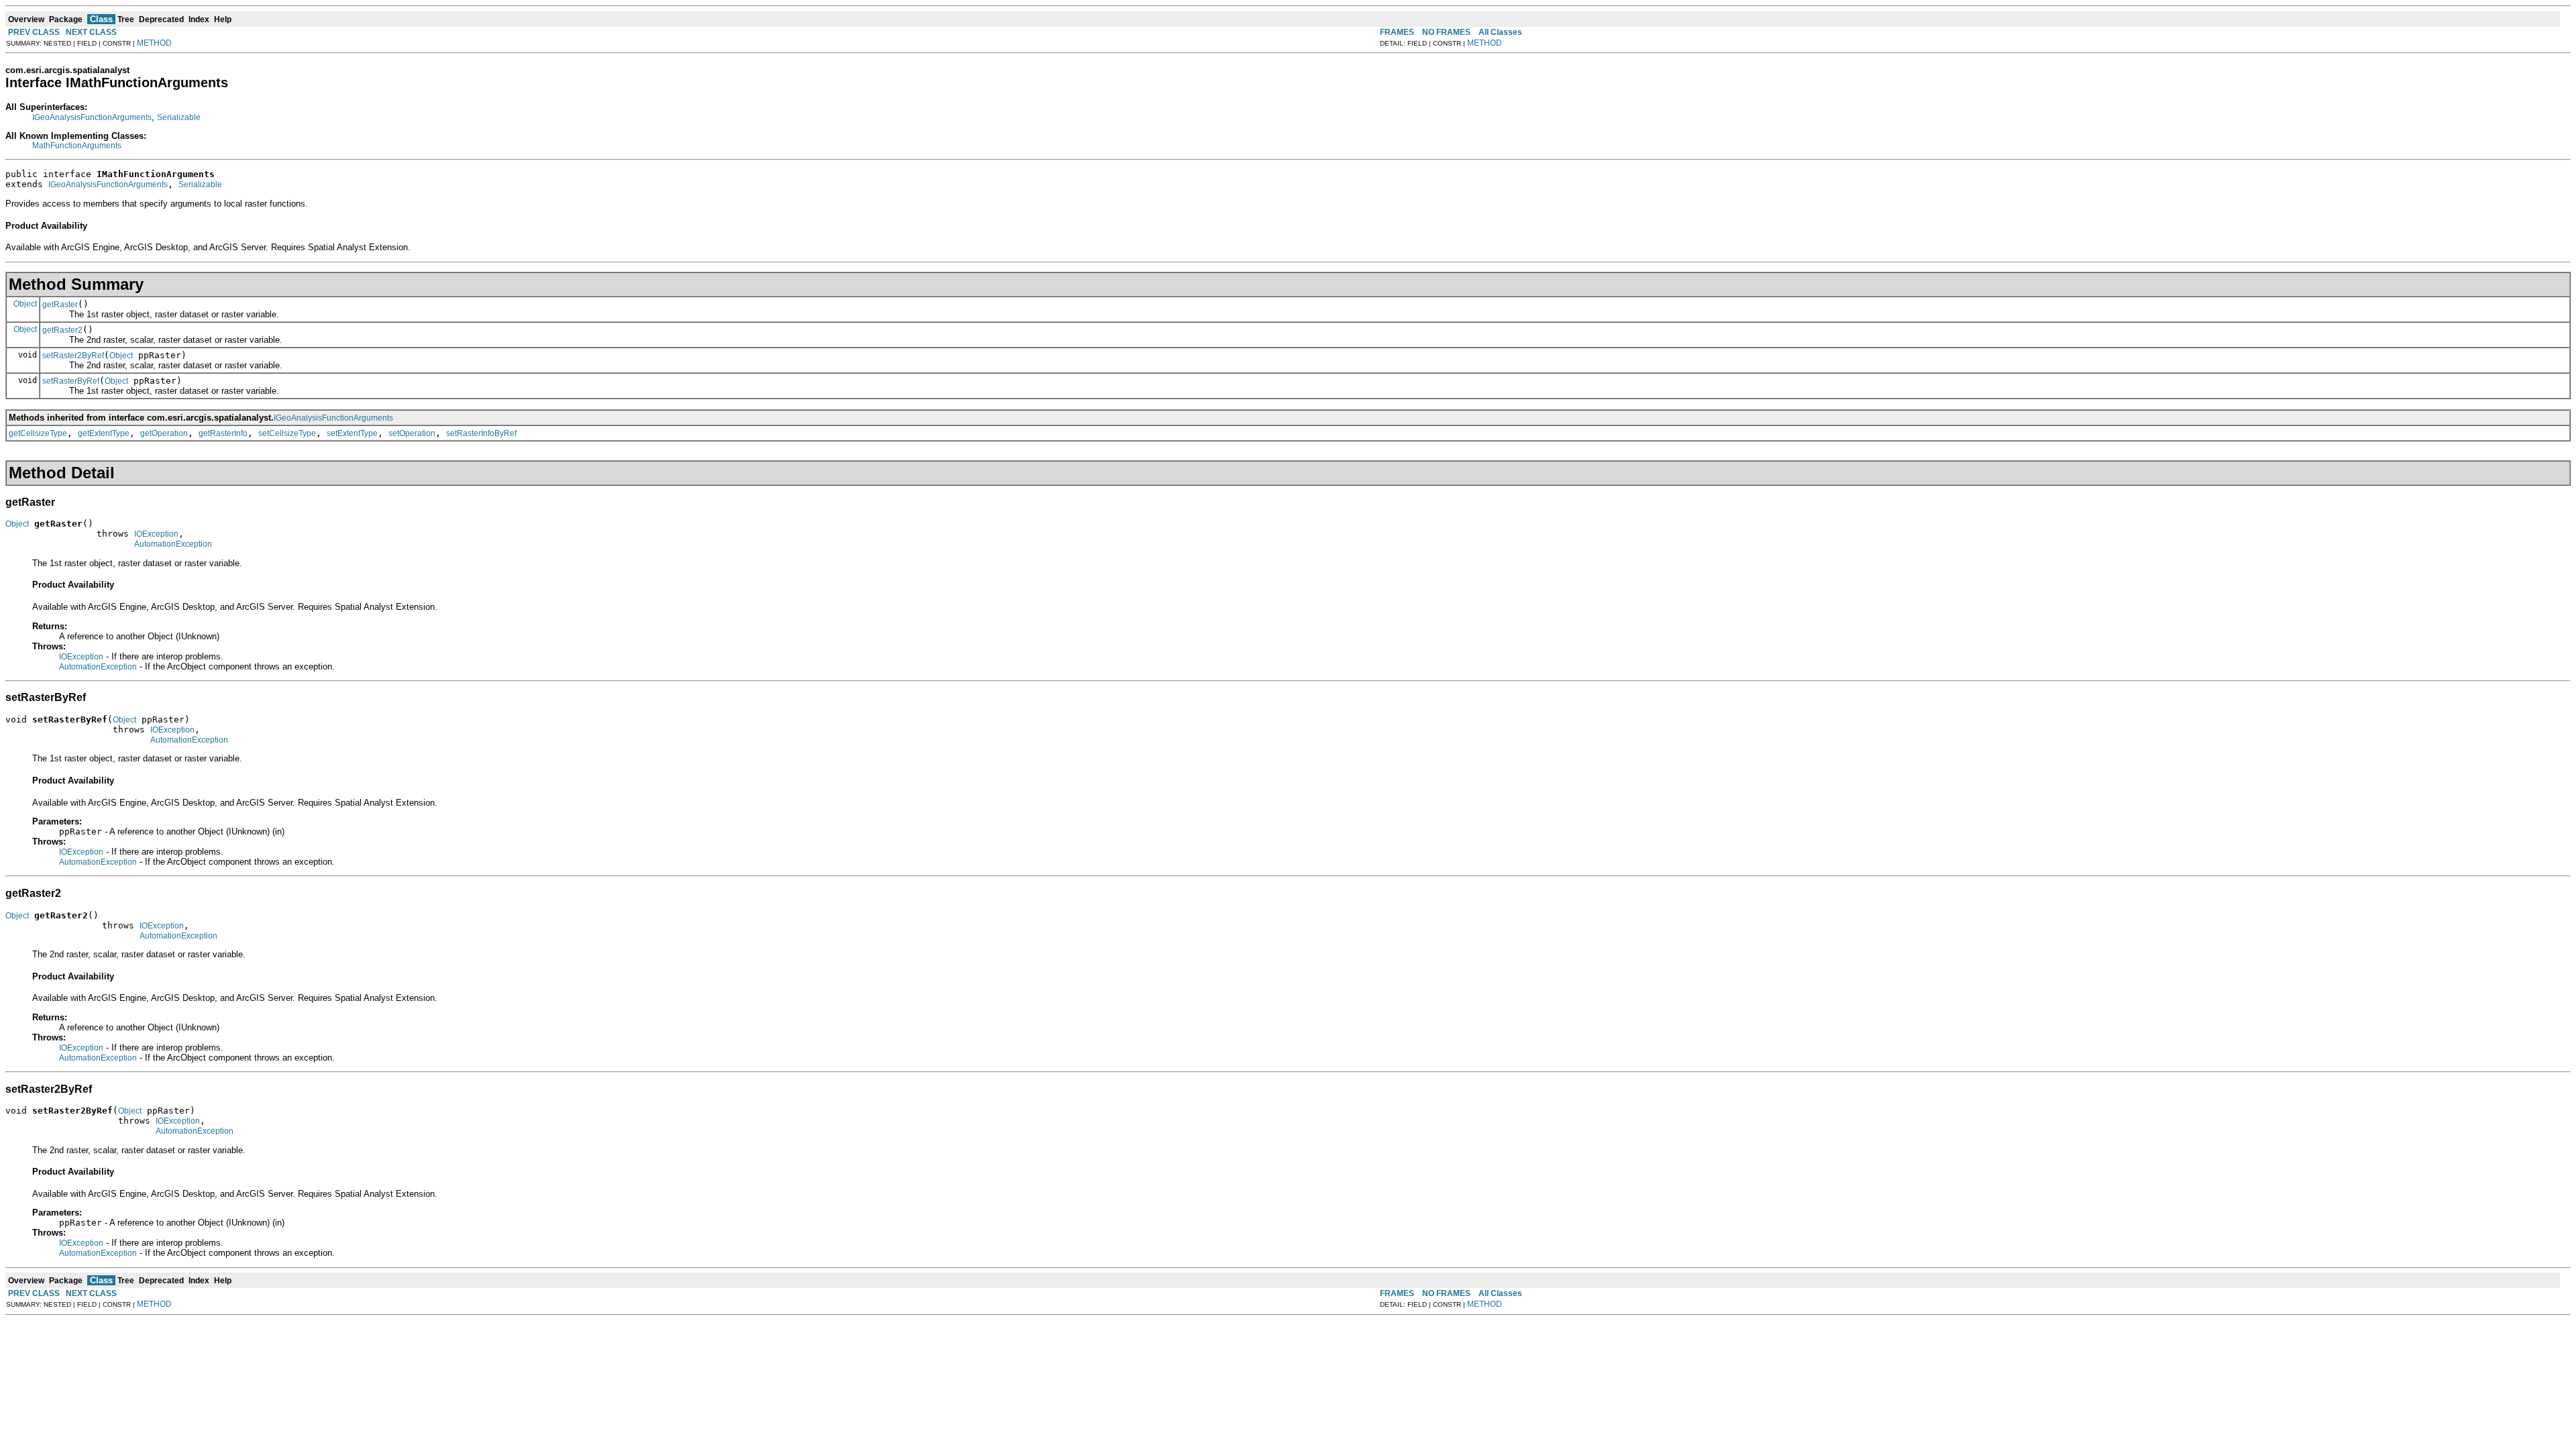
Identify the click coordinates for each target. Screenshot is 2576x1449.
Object (25, 304)
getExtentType (104, 433)
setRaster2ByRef (73, 356)
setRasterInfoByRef (481, 433)
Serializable (179, 117)
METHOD (154, 43)
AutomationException (173, 544)
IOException (156, 534)
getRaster (60, 305)
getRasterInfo (223, 433)
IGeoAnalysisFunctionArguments (92, 117)
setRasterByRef (71, 381)
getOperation (164, 433)
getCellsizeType (38, 433)
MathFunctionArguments (77, 146)
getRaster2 (62, 330)
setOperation (412, 433)
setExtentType (352, 433)
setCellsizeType (287, 433)
